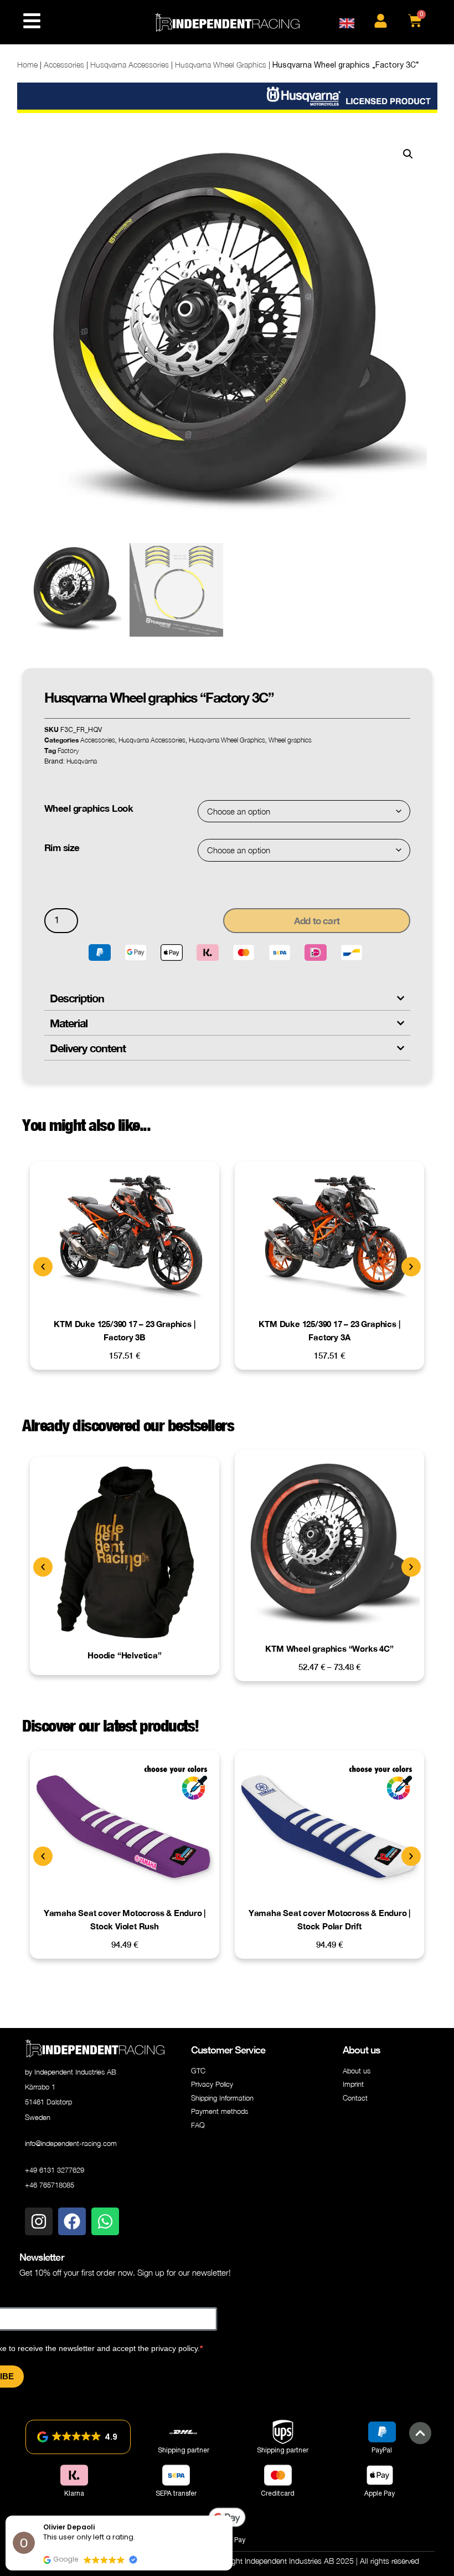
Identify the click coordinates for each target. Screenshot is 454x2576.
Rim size (62, 847)
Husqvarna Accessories (130, 65)
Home (27, 65)
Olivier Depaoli (69, 2527)
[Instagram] (39, 2221)
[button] (408, 154)
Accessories (64, 65)
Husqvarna (82, 761)
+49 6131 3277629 (55, 2170)
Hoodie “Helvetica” (124, 1655)
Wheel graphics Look (89, 808)
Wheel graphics (290, 740)
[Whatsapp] (105, 2221)
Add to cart (317, 921)
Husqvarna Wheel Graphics (221, 65)
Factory (68, 751)
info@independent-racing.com (71, 2143)
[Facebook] (72, 2221)
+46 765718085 (50, 2185)
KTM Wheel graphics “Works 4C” (329, 1648)
